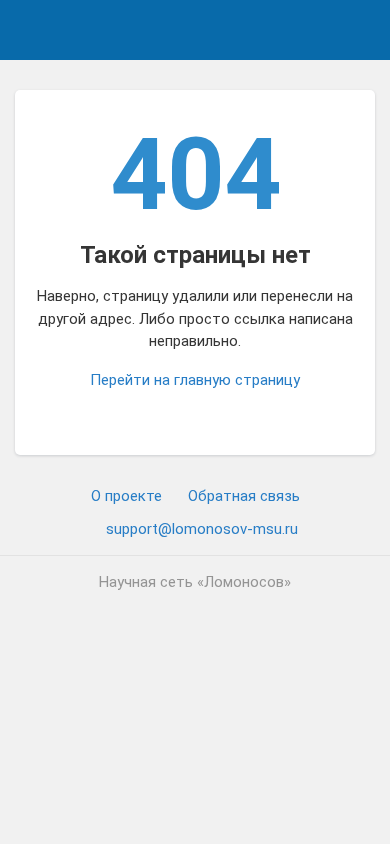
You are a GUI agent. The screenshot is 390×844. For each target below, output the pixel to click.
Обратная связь (244, 496)
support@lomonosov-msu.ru (202, 529)
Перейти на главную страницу (195, 380)
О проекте (126, 496)
